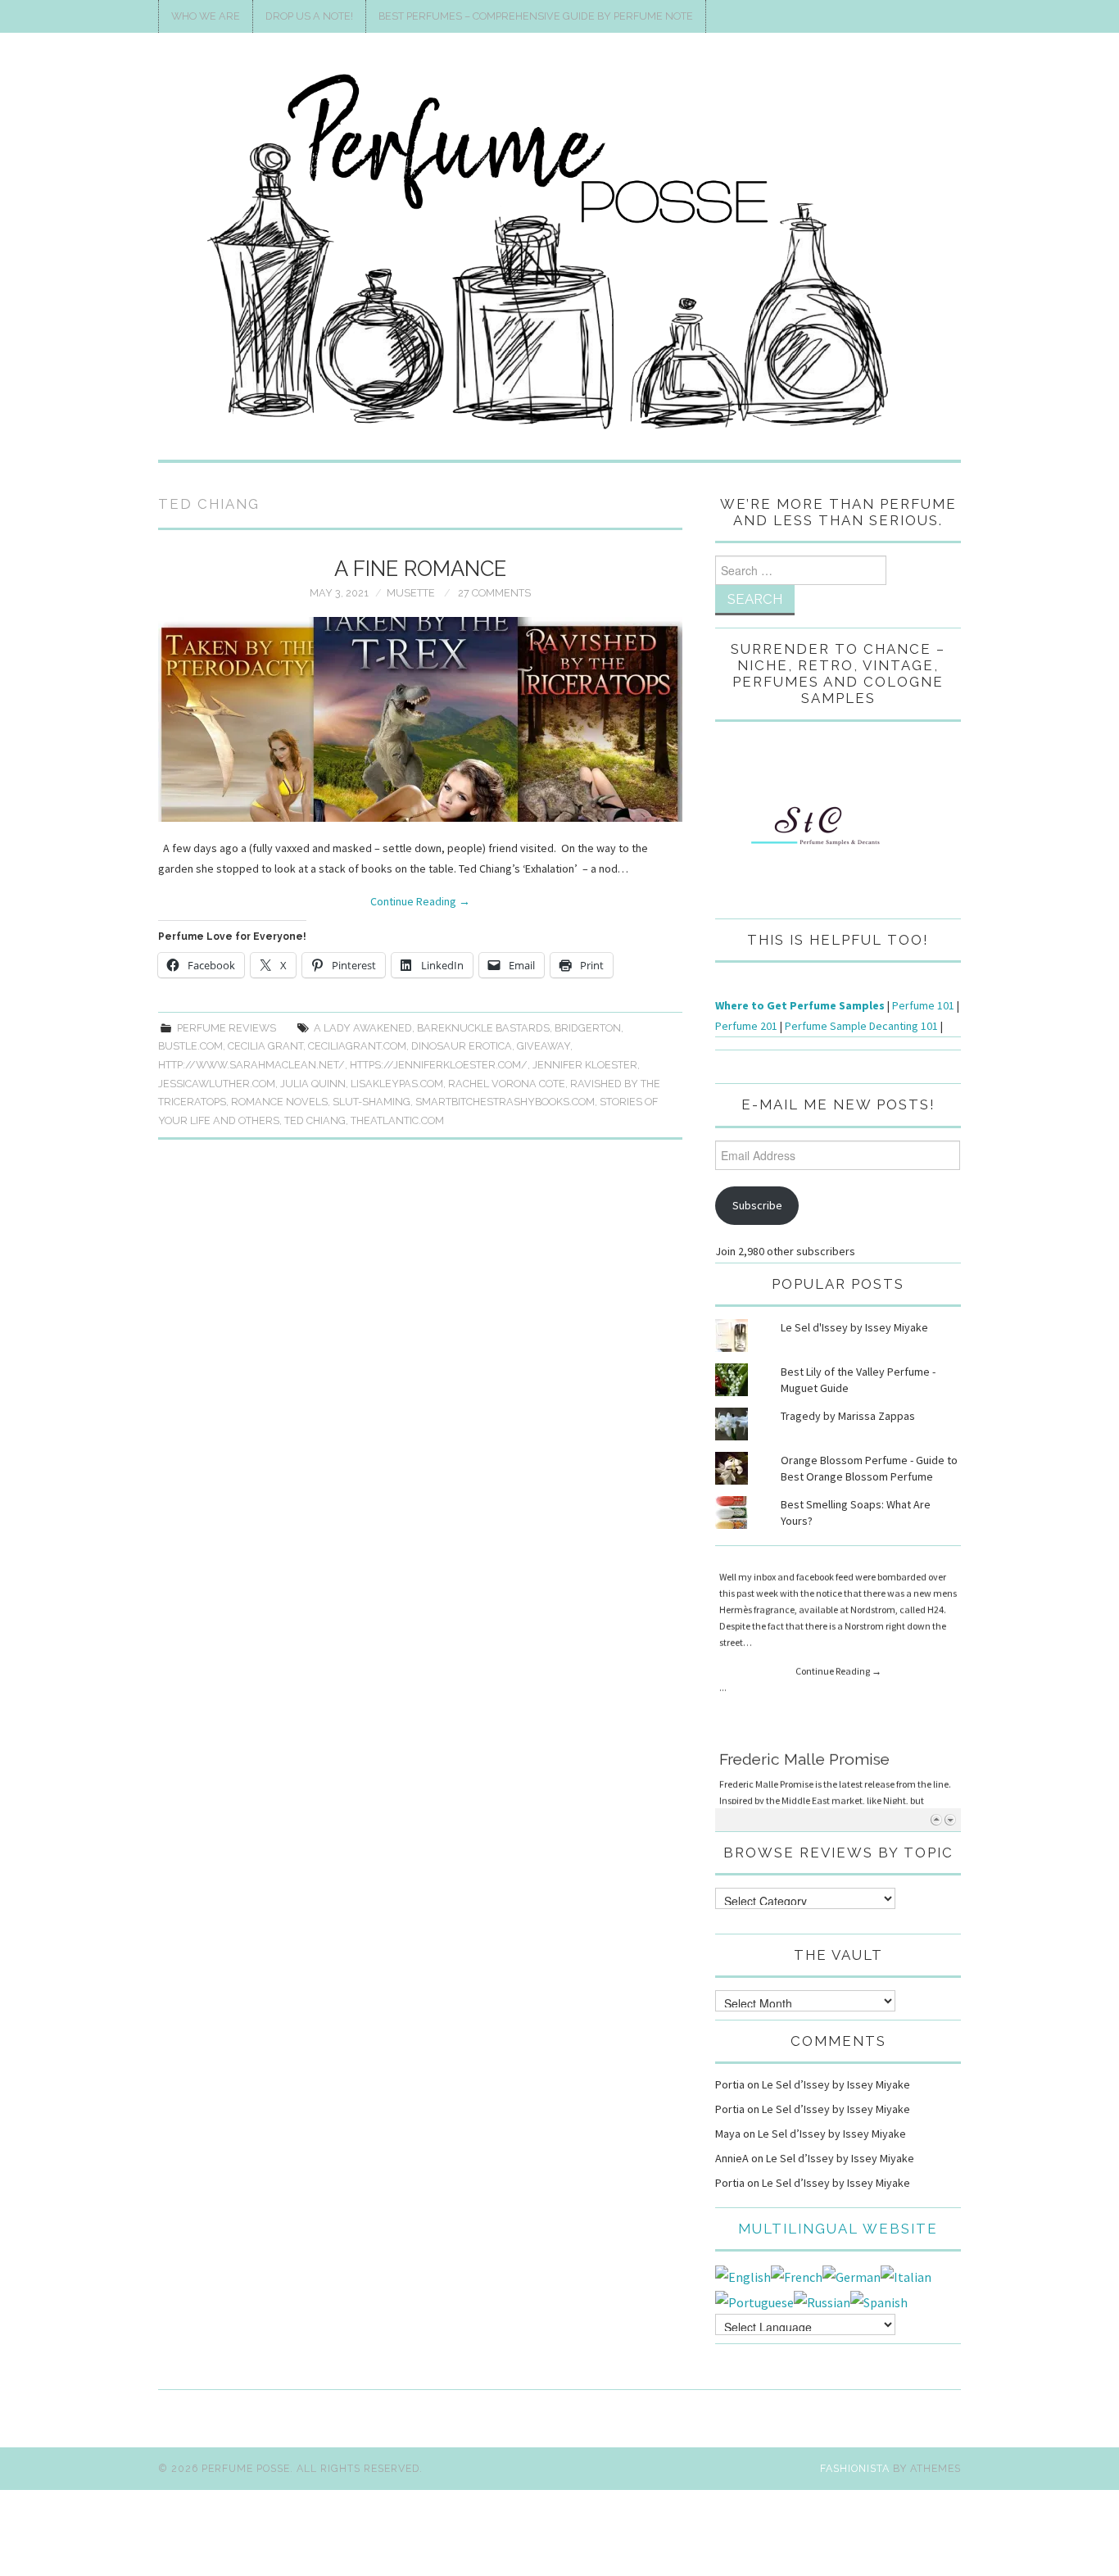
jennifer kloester (585, 1065)
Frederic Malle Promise (804, 1567)
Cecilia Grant (265, 1046)
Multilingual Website (838, 2229)
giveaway (544, 1046)
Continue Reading (420, 901)
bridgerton (588, 1028)
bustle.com (190, 1046)
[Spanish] (879, 2301)
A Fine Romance (420, 569)
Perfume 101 (923, 1005)
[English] (743, 2275)
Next (950, 1819)
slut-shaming (371, 1102)
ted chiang (315, 1120)
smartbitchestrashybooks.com (505, 1102)
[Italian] (906, 2275)
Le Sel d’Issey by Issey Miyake (836, 2084)
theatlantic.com (397, 1120)
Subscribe (757, 1205)
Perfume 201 (746, 1026)
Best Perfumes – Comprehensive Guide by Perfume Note (536, 16)
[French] (797, 2275)
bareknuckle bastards (483, 1028)
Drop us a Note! (309, 16)
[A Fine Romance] (420, 719)
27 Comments (494, 593)
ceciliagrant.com (357, 1046)
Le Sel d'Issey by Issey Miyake (854, 1327)
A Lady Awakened (363, 1028)
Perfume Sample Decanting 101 (861, 1026)
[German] (852, 2275)
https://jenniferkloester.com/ (439, 1065)
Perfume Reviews (227, 1028)
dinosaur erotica (462, 1046)
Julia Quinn (313, 1084)
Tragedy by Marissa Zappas (848, 1416)
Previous (936, 1819)
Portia (730, 2084)
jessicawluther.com (217, 1084)
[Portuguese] (754, 2301)
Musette (411, 593)
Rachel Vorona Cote (507, 1084)
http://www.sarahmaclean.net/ (251, 1065)
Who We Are (206, 16)
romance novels (279, 1102)
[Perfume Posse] (559, 253)
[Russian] (822, 2301)
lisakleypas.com (397, 1084)
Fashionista (855, 2468)
